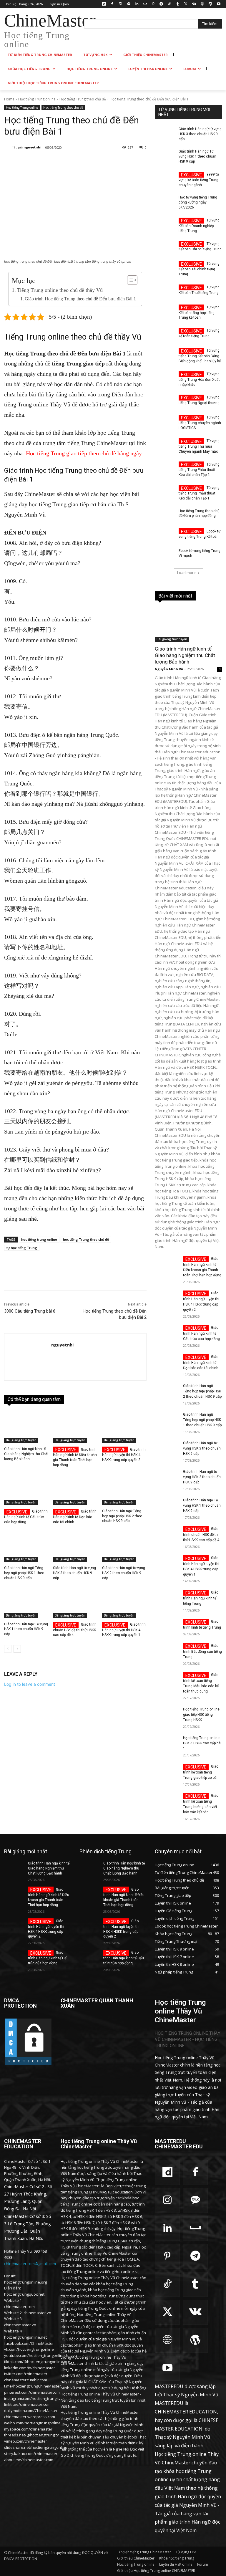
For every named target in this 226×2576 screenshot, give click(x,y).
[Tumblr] (178, 4)
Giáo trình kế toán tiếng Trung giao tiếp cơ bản (201, 1772)
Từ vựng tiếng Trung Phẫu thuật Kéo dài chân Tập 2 (199, 470)
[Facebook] (112, 4)
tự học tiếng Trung (22, 1248)
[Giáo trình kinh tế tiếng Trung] (167, 1627)
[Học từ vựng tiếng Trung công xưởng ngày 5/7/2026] (165, 202)
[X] (186, 4)
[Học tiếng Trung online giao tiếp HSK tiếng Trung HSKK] (167, 1715)
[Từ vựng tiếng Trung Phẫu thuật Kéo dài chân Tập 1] (165, 492)
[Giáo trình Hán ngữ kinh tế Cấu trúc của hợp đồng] (26, 1489)
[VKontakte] (194, 4)
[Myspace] (145, 4)
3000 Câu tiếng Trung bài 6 (30, 1311)
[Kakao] (128, 4)
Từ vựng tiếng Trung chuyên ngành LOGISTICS (200, 423)
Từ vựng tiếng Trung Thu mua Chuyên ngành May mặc (199, 446)
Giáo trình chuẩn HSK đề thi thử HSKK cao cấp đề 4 (75, 1630)
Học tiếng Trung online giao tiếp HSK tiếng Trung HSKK (201, 1715)
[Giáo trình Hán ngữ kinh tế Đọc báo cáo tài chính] (75, 1489)
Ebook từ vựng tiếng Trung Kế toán (200, 534)
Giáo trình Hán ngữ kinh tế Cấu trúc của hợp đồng (26, 1517)
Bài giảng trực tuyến (21, 1440)
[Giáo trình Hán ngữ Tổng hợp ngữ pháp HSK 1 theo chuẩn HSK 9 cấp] (26, 1546)
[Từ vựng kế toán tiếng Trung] (165, 335)
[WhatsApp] (87, 163)
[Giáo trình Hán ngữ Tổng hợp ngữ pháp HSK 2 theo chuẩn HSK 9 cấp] (124, 1489)
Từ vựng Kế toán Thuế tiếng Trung (199, 290)
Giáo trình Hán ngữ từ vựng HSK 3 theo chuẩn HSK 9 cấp (74, 1573)
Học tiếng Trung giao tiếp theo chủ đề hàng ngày (84, 453)
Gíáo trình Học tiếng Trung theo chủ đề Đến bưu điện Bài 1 (80, 299)
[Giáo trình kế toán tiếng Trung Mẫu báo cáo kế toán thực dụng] (167, 1680)
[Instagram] (121, 4)
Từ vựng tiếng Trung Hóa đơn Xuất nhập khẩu (199, 379)
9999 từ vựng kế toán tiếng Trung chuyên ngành (199, 180)
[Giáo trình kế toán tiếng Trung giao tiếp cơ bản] (167, 1772)
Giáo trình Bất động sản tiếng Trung (202, 1651)
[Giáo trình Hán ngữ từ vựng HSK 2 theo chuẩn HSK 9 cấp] (124, 1546)
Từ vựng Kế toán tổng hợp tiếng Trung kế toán (199, 312)
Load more (186, 573)
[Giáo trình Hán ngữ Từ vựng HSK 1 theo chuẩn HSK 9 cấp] (26, 1602)
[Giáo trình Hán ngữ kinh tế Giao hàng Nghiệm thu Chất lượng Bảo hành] (26, 1427)
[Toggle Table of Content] (129, 280)
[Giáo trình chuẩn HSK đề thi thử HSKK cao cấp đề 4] (75, 1602)
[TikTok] (169, 4)
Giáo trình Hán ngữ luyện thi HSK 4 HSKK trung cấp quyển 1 (124, 1630)
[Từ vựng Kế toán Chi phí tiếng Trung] (165, 248)
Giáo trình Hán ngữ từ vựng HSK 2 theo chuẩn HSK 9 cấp (124, 1573)
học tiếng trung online (39, 1239)
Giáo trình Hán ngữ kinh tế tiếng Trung (201, 1598)
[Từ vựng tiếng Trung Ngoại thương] (165, 402)
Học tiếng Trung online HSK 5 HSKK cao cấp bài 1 (202, 1743)
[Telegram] (161, 4)
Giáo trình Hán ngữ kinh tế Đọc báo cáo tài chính (75, 1517)
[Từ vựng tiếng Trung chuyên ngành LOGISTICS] (165, 422)
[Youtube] (218, 4)
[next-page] (17, 1649)
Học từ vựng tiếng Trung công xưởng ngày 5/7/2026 (198, 202)
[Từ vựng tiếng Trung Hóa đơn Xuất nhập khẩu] (165, 378)
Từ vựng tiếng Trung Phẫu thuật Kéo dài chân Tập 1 (199, 493)
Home (9, 99)
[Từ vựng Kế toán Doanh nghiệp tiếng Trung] (165, 225)
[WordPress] (210, 4)
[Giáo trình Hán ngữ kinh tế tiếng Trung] (167, 1598)
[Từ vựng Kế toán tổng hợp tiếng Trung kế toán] (165, 312)
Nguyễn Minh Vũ (169, 669)
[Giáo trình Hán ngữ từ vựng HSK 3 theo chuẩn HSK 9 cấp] (75, 1546)
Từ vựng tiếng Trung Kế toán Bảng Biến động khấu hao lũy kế (200, 356)
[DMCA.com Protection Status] (28, 2064)
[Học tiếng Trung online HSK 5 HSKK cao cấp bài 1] (167, 1743)
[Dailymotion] (104, 4)
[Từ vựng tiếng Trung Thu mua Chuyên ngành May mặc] (165, 445)
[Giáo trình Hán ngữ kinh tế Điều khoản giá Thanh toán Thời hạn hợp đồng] (75, 1427)
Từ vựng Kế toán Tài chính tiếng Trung (199, 269)
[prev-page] (8, 1649)
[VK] (141, 163)
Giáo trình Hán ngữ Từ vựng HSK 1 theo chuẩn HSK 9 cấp (26, 1629)
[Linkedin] (137, 4)
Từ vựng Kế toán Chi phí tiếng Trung (200, 247)
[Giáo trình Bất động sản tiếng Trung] (167, 1651)
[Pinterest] (153, 4)
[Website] (202, 4)
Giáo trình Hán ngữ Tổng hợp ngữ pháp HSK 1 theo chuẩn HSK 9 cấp (24, 1573)
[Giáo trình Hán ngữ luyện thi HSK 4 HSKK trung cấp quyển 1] (124, 1602)
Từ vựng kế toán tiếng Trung (199, 333)
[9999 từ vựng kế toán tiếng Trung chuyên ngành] (165, 179)
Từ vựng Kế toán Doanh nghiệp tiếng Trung (199, 226)
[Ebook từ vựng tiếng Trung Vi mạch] (165, 555)
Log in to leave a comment (30, 1684)
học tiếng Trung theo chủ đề (86, 1239)
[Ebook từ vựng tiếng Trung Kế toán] (165, 535)
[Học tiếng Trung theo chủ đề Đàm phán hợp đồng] (165, 516)
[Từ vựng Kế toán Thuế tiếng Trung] (165, 292)
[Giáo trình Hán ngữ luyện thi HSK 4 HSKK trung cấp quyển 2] (124, 1427)
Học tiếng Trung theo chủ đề (83, 99)
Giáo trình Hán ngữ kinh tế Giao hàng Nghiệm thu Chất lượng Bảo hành (26, 1454)
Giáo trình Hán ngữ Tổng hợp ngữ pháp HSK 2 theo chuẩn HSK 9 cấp (122, 1516)
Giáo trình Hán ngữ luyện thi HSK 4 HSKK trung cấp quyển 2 (124, 1455)
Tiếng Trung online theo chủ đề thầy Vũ (60, 290)
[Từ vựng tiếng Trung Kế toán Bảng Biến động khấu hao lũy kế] (165, 355)
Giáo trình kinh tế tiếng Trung (202, 1624)
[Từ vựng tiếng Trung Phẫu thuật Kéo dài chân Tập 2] (165, 469)
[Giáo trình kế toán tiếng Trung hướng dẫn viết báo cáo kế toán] (167, 1801)
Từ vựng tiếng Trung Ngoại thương (199, 400)
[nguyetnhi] (8, 147)
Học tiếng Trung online (37, 99)
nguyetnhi (33, 147)
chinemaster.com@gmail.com (30, 2264)
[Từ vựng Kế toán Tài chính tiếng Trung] (165, 268)
